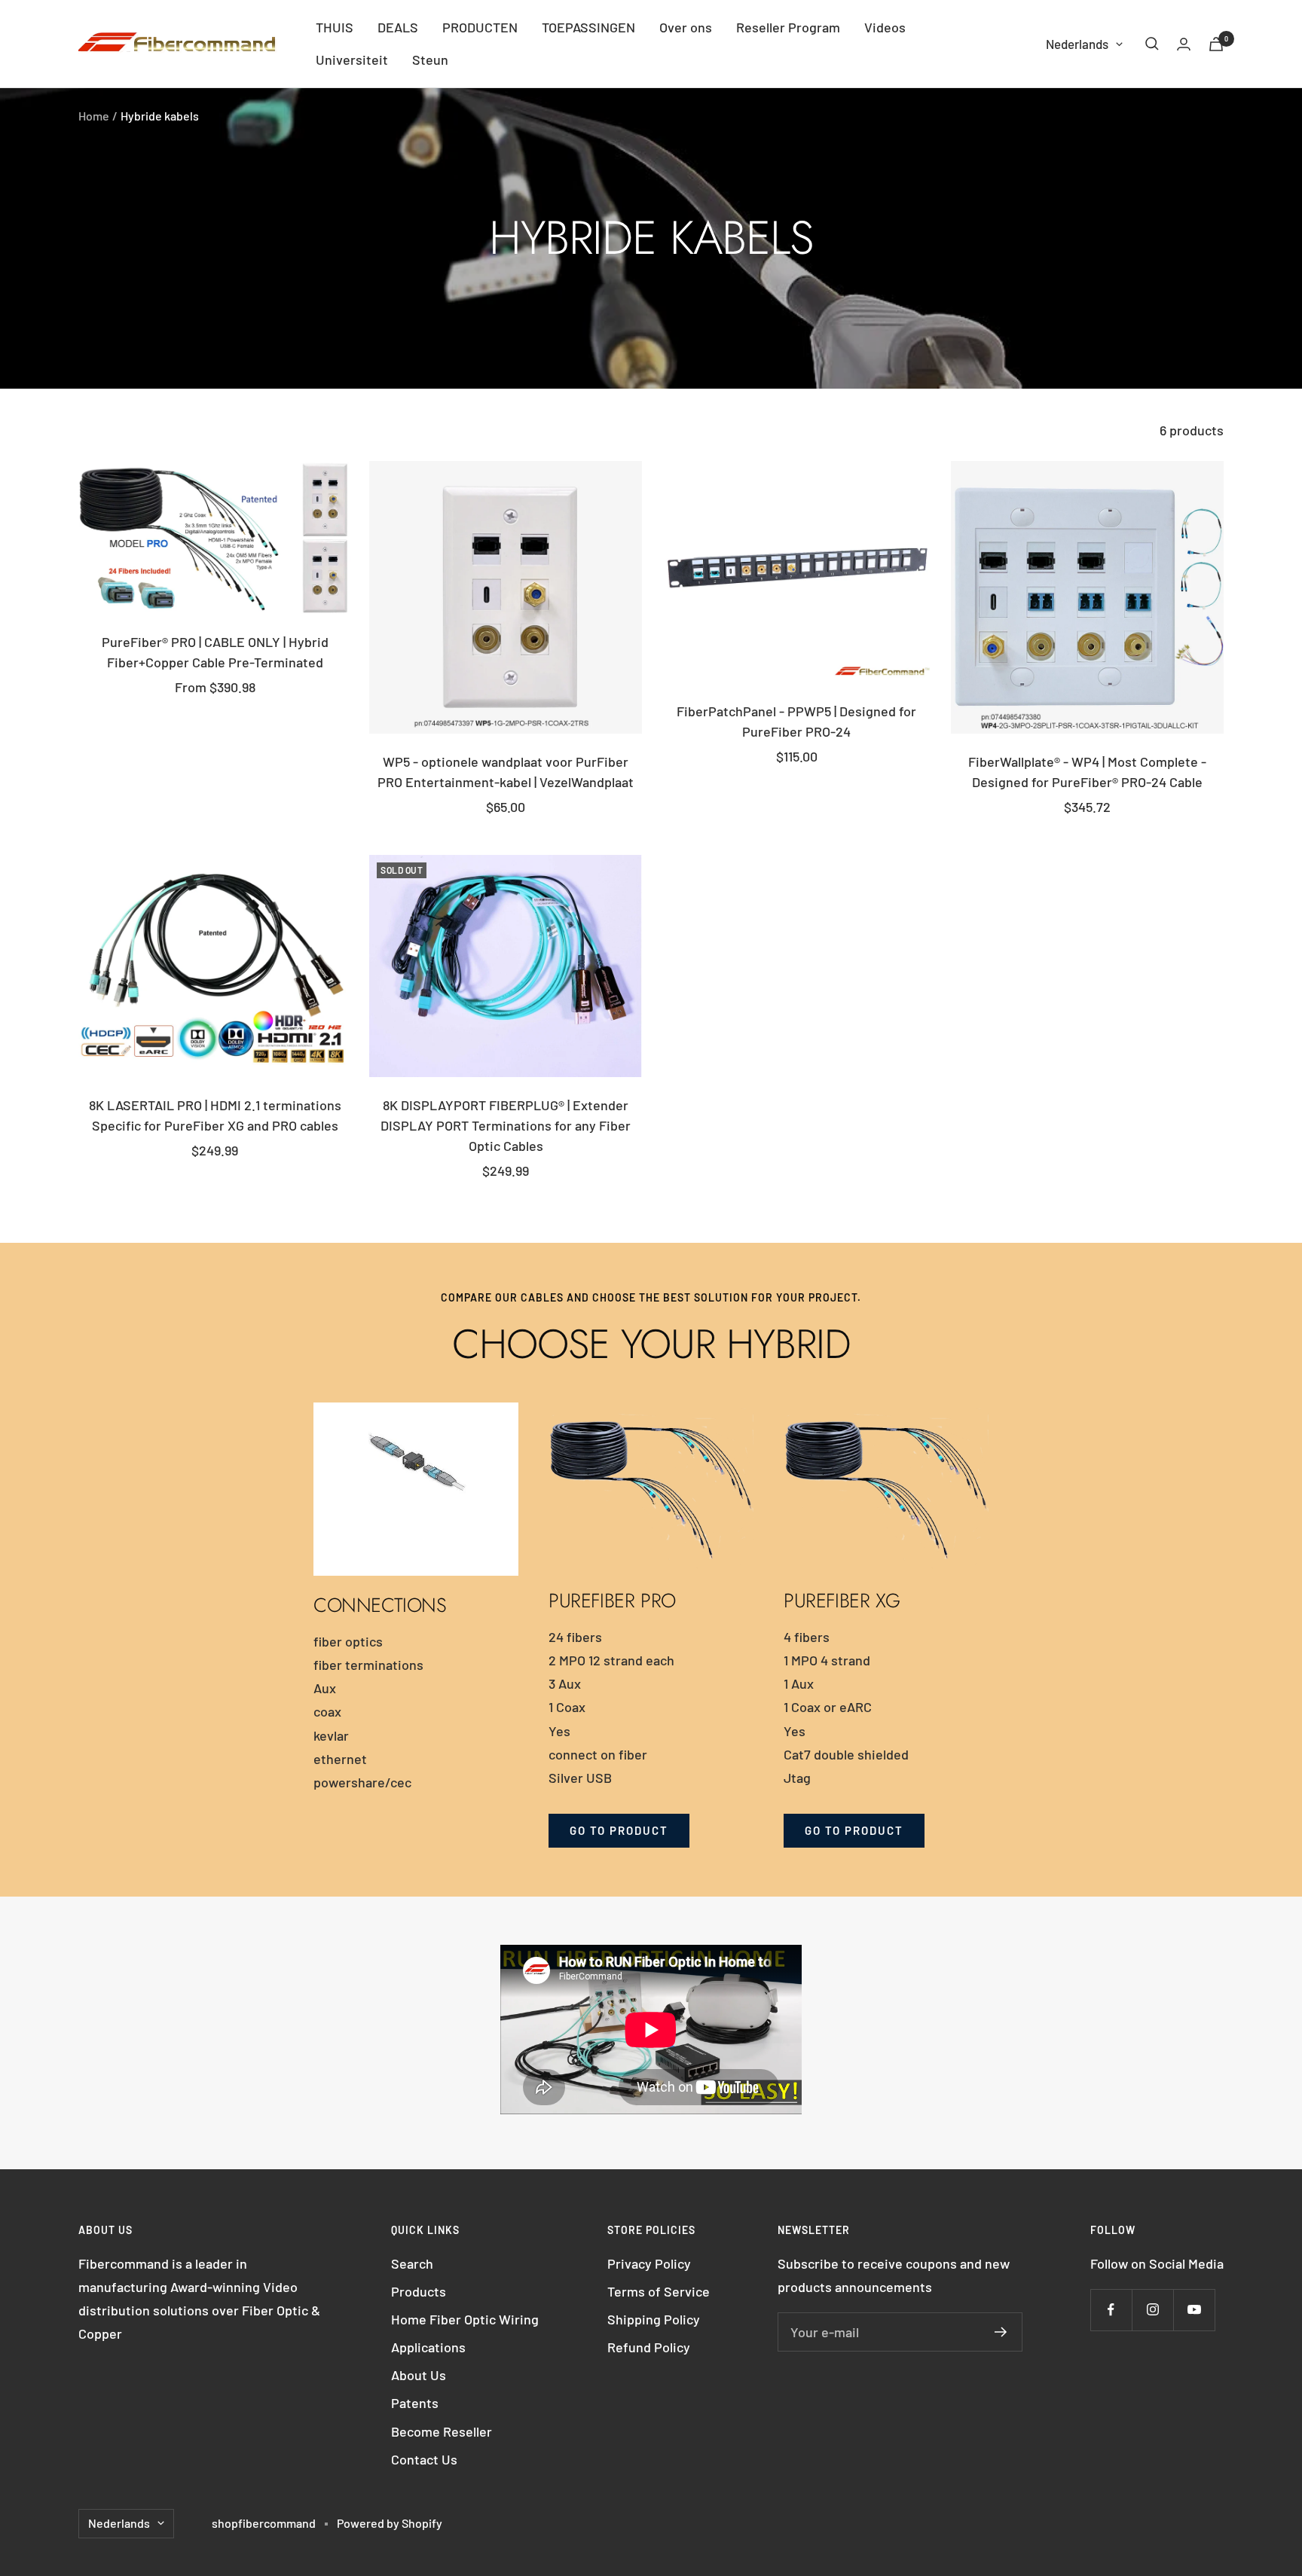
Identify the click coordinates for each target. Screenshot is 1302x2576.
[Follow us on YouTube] (1194, 2310)
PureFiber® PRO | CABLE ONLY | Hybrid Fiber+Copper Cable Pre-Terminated (215, 652)
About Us (419, 2375)
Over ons (686, 27)
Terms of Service (659, 2291)
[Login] (1184, 44)
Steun (430, 60)
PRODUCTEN (480, 27)
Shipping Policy (654, 2319)
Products (419, 2291)
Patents (415, 2403)
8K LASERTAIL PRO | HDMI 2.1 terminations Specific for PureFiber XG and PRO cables (215, 1115)
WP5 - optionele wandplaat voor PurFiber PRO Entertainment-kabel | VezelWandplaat (506, 772)
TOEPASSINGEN (588, 27)
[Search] (1152, 44)
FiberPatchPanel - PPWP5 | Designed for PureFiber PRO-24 (796, 721)
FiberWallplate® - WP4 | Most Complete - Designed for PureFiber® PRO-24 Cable (1087, 772)
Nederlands (1077, 44)
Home (94, 116)
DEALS (398, 27)
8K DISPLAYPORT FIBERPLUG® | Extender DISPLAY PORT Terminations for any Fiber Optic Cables (506, 1125)
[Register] (1001, 2332)
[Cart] (1216, 44)
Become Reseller (442, 2431)
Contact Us (424, 2459)
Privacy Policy (649, 2263)
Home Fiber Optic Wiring (465, 2319)
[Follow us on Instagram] (1152, 2310)
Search (412, 2263)
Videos (885, 27)
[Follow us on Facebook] (1111, 2310)
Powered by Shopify (390, 2523)
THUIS (335, 27)
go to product (619, 1830)
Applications (428, 2347)
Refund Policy (649, 2347)
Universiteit (352, 60)
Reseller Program (788, 27)
